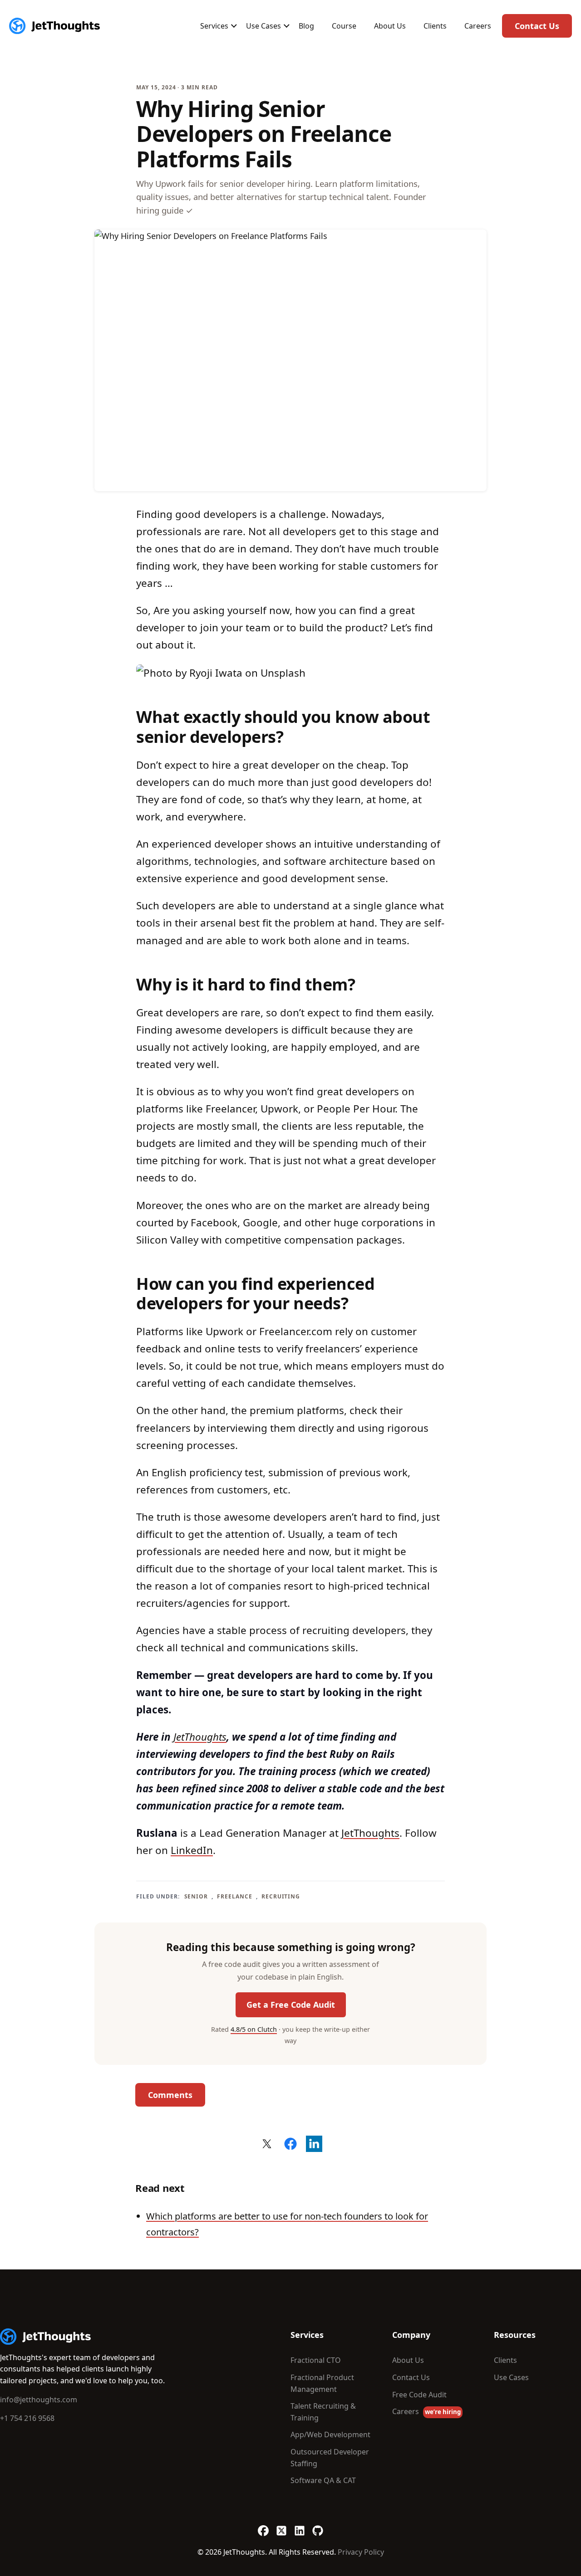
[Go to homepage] (45, 2337)
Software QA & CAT (323, 2480)
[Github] (318, 2527)
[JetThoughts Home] (54, 26)
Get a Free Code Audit (291, 2005)
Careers (478, 26)
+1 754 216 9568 (27, 2418)
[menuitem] (214, 26)
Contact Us (537, 26)
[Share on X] (267, 2144)
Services (214, 26)
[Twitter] (281, 2527)
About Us (390, 26)
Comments (170, 2095)
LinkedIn (192, 1850)
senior (196, 1896)
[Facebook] (263, 2527)
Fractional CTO (316, 2360)
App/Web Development (330, 2435)
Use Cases (263, 26)
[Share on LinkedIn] (314, 2144)
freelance (235, 1896)
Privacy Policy (361, 2552)
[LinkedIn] (300, 2527)
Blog (306, 26)
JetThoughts (200, 1737)
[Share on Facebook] (290, 2144)
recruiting (281, 1896)
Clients (435, 26)
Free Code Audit (419, 2395)
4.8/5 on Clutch (254, 2029)
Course (344, 26)
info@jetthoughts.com (39, 2400)
